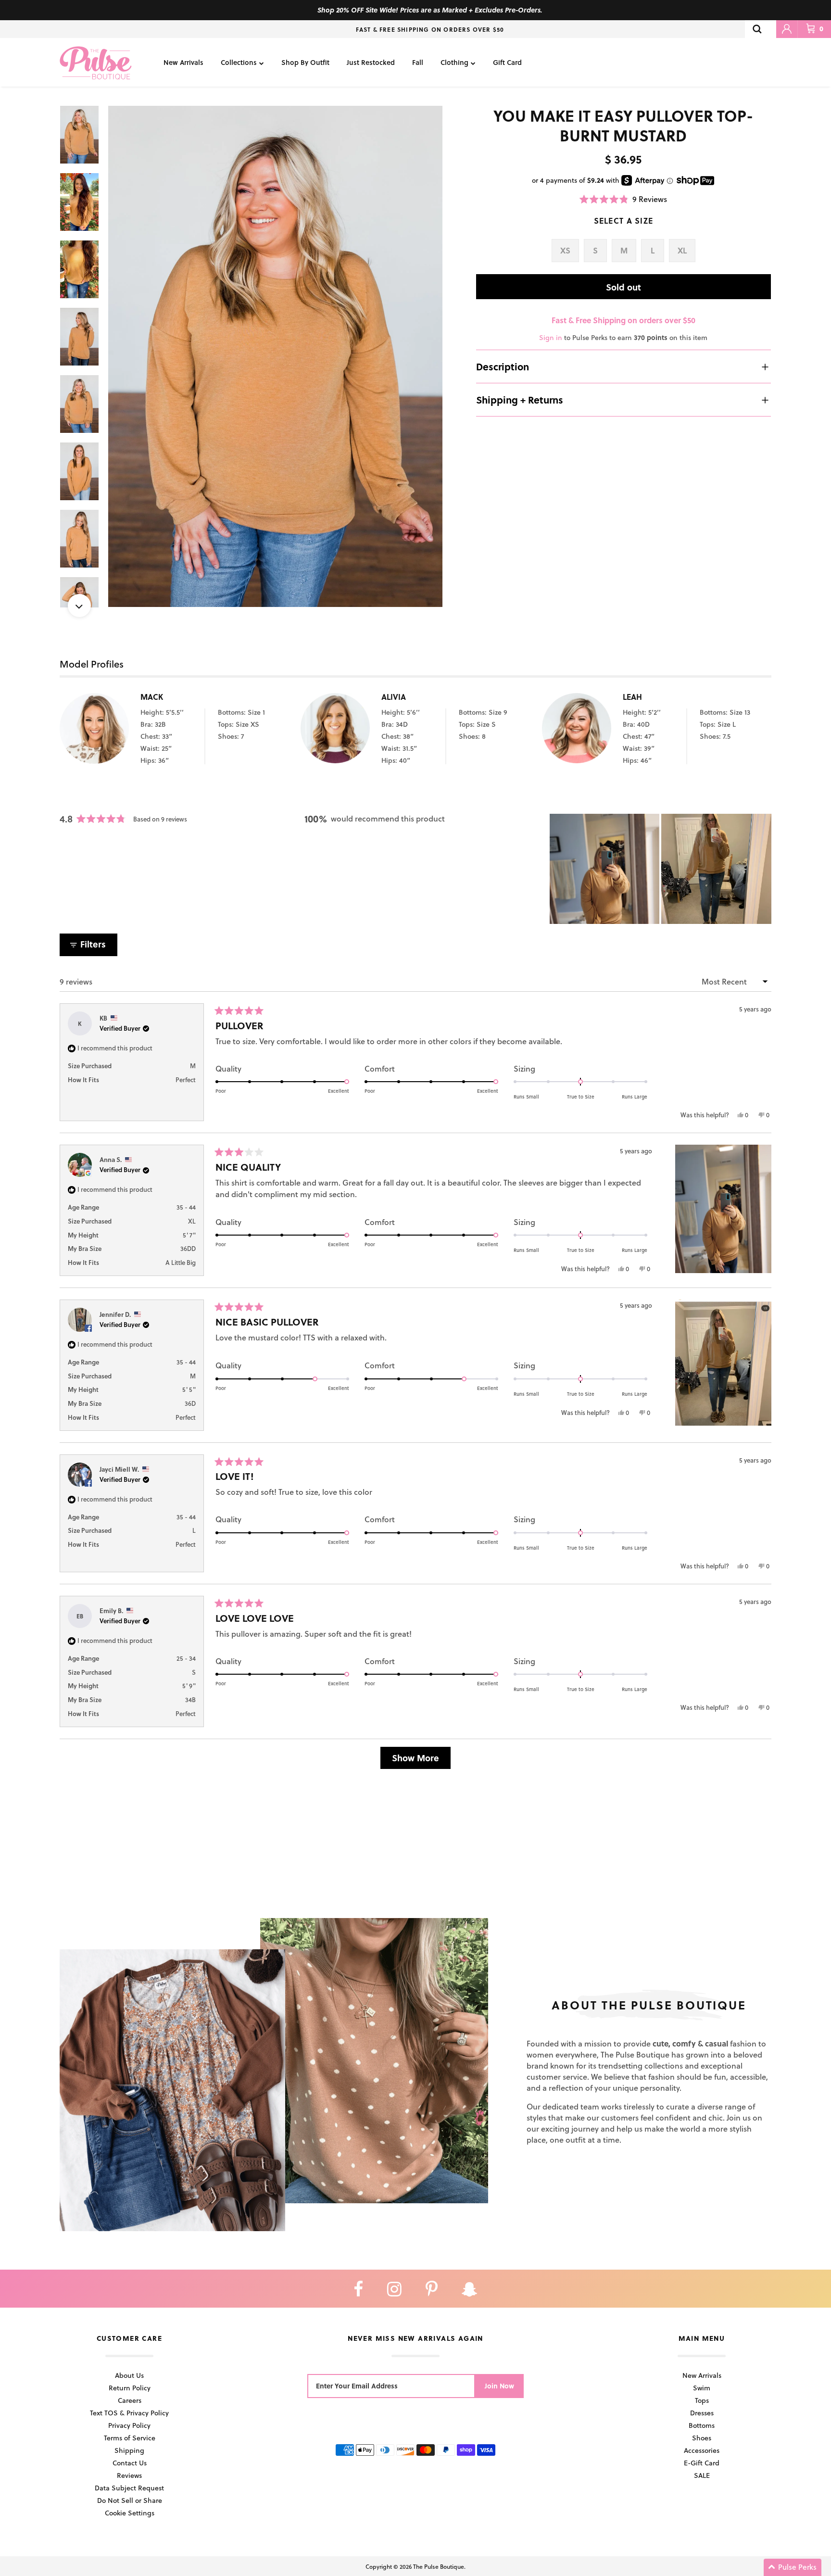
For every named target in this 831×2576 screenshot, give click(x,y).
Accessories (702, 2450)
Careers (130, 2400)
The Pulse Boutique (439, 2566)
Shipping (129, 2450)
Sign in (551, 337)
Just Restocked (371, 62)
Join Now (499, 2386)
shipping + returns (520, 400)
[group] (275, 357)
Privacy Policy (129, 2425)
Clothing (454, 62)
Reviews (129, 2475)
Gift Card (507, 62)
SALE (702, 2475)
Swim (702, 2388)
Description (503, 366)
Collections (239, 62)
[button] (623, 199)
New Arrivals (183, 62)
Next (79, 606)
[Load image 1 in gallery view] (275, 357)
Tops (702, 2400)
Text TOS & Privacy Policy (129, 2413)
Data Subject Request (129, 2488)
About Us (129, 2375)
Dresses (702, 2413)
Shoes (702, 2438)
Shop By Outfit (305, 62)
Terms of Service (130, 2438)
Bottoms (702, 2425)
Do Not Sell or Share (130, 2500)
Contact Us (130, 2463)
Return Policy (130, 2388)
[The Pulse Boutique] (96, 62)
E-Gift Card (702, 2463)
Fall (418, 62)
